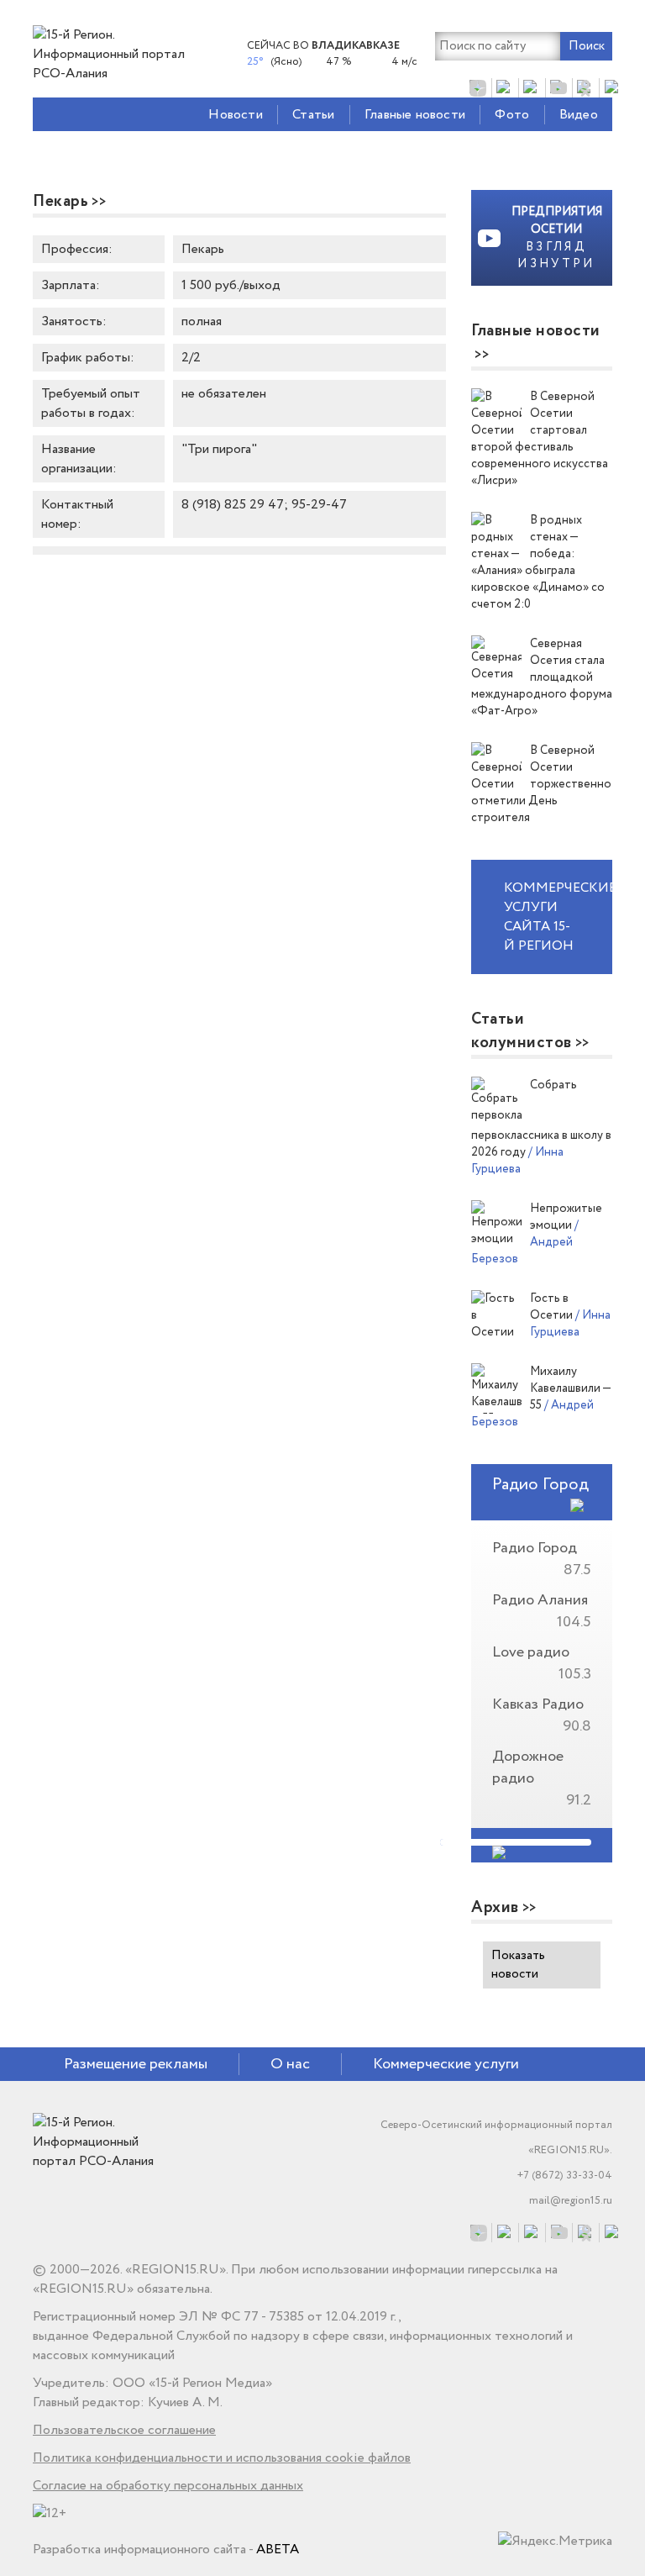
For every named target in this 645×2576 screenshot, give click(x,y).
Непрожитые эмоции (566, 1217)
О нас (290, 2064)
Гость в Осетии (553, 1307)
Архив (495, 1908)
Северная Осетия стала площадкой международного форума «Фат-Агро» (542, 677)
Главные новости (415, 115)
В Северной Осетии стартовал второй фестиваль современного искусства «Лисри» (540, 439)
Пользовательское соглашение (124, 2430)
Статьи (313, 115)
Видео (579, 115)
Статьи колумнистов (522, 1031)
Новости (235, 115)
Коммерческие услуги (446, 2064)
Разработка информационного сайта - (166, 2550)
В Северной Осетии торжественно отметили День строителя (541, 784)
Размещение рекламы (136, 2064)
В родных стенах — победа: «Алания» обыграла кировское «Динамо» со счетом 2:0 (538, 562)
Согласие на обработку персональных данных (168, 2486)
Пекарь (60, 202)
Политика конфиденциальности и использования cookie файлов (222, 2458)
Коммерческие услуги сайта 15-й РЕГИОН (558, 917)
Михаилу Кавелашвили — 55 (570, 1388)
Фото (512, 115)
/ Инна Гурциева (517, 1161)
